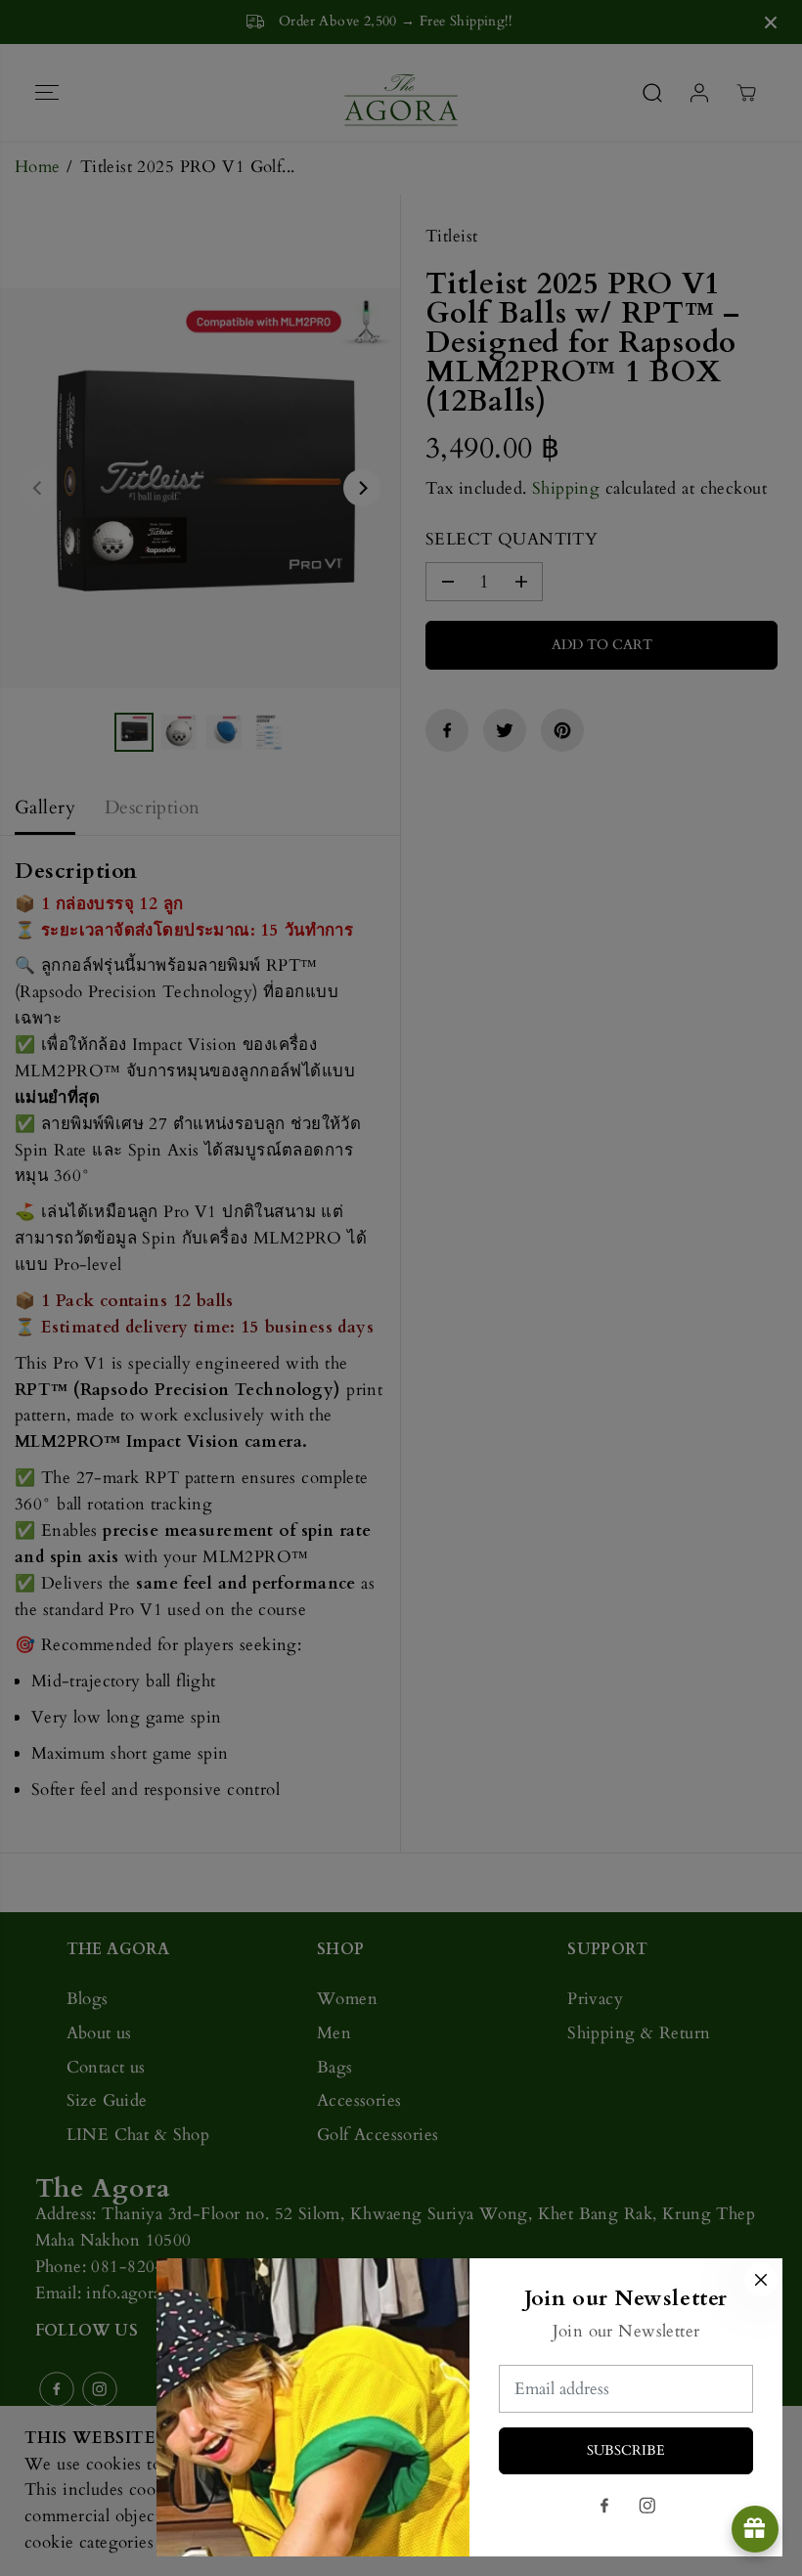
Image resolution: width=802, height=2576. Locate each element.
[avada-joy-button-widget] (755, 2529)
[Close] (761, 2280)
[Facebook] (604, 2506)
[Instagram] (647, 2506)
